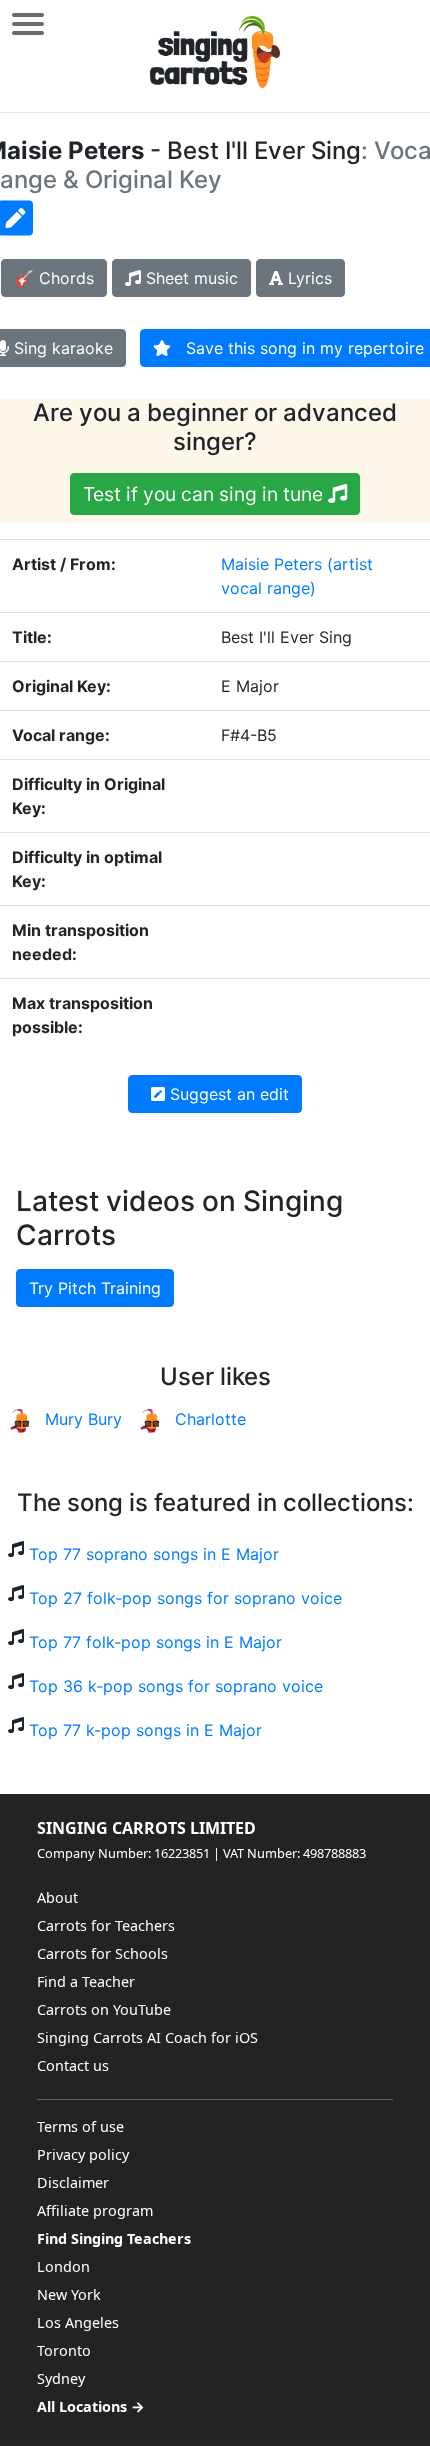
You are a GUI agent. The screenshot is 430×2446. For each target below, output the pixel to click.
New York (69, 2294)
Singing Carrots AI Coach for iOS (147, 2037)
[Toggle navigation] (28, 23)
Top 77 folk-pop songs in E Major (155, 1642)
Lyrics (307, 278)
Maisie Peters (271, 564)
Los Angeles (78, 2322)
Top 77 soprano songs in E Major (154, 1554)
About (57, 1897)
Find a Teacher (86, 1981)
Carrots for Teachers (106, 1925)
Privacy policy (83, 2154)
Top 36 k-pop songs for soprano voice (176, 1686)
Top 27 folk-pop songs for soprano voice (185, 1598)
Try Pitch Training (95, 1288)
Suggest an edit (227, 1094)
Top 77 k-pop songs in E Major (145, 1730)
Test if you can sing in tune (205, 494)
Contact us (73, 2065)
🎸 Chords (54, 278)
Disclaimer (73, 2182)
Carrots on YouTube (104, 2009)
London (63, 2266)
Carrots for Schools (102, 1953)
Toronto (64, 2350)
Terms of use (80, 2126)
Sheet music (189, 278)
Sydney (61, 2378)
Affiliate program (95, 2210)
